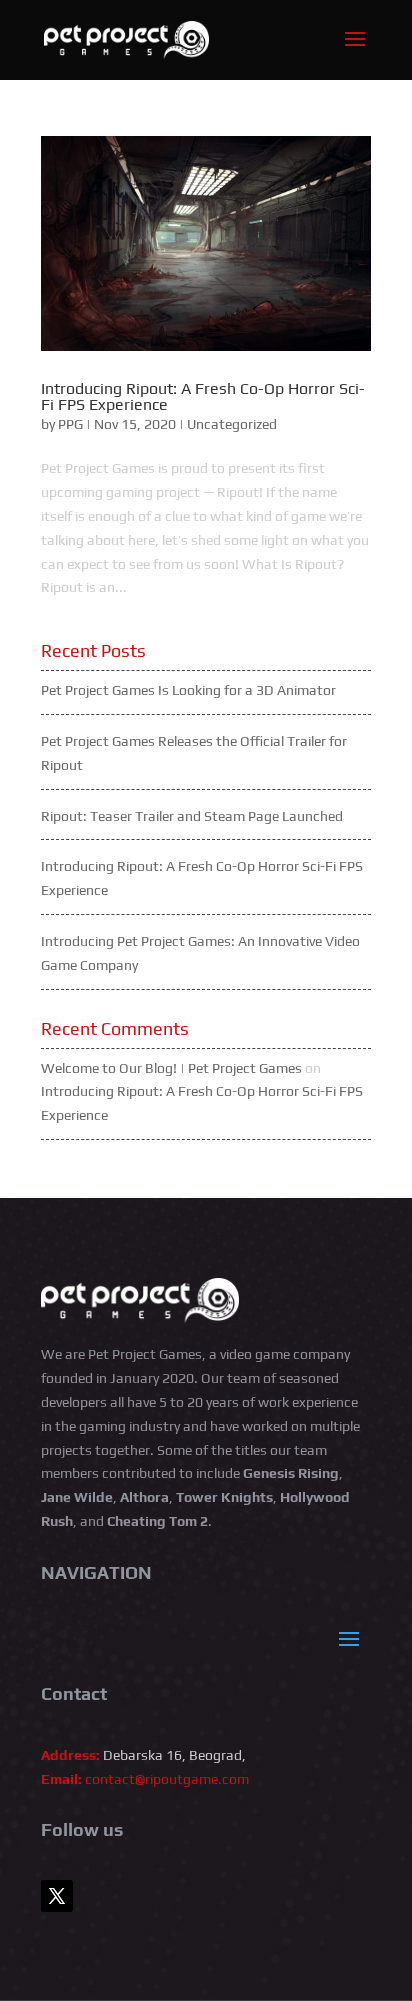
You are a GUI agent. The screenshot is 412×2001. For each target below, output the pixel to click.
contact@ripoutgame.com (167, 1779)
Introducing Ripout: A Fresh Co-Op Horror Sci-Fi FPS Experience (203, 396)
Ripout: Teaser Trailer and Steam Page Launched (192, 816)
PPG (70, 424)
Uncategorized (232, 424)
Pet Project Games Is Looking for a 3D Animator (188, 690)
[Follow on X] (57, 1896)
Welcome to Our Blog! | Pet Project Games (171, 1068)
